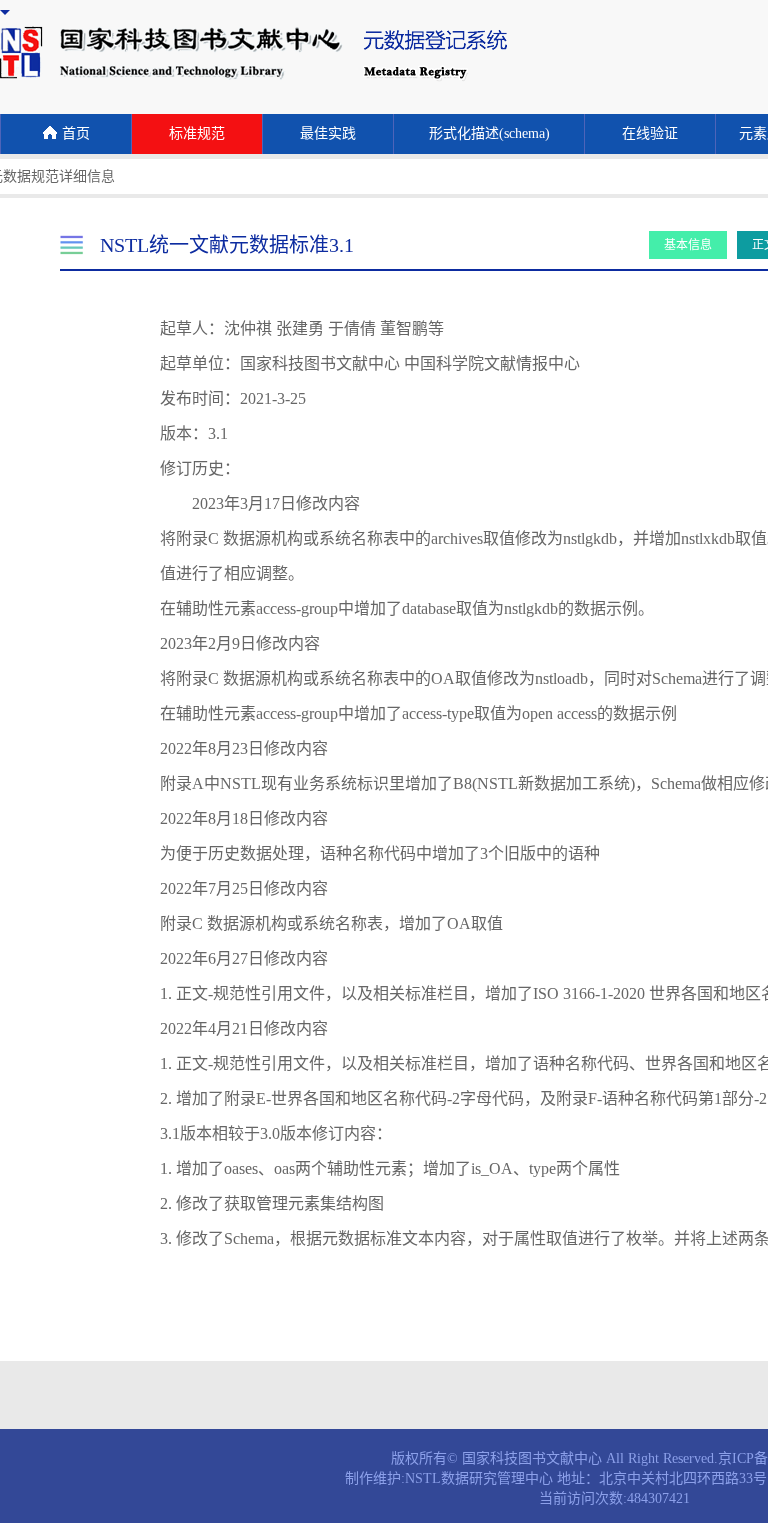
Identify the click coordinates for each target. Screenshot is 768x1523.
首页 (76, 133)
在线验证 (650, 133)
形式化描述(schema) (489, 133)
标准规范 (197, 133)
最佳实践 (328, 133)
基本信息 (688, 245)
